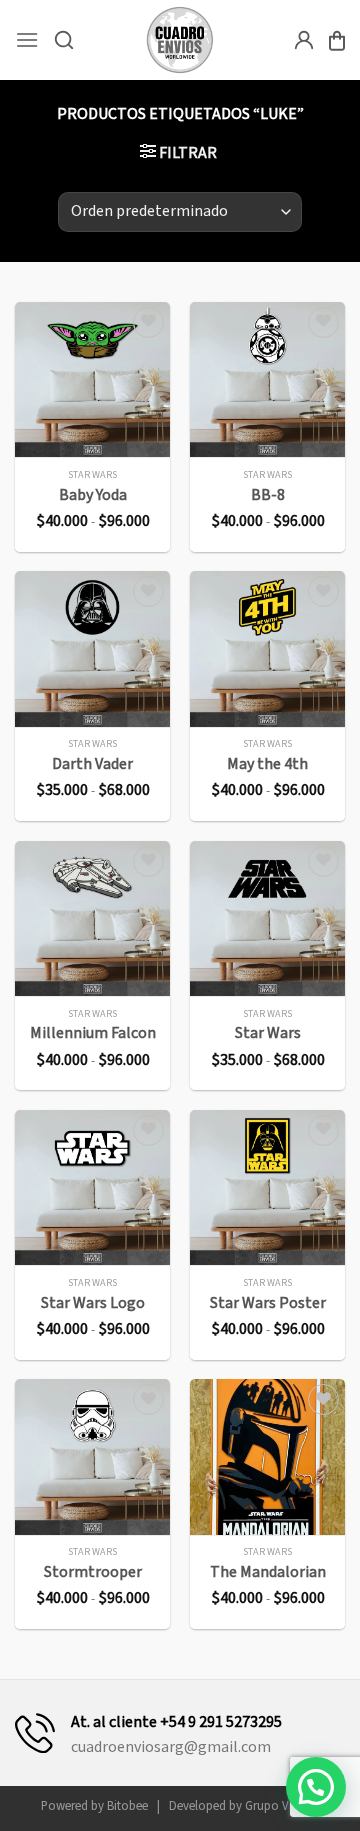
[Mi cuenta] (304, 40)
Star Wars (268, 1033)
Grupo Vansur (282, 1806)
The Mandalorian (268, 1572)
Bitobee (127, 1806)
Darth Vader (92, 764)
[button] (316, 1787)
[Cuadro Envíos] (180, 40)
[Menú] (27, 39)
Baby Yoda (93, 495)
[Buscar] (64, 40)
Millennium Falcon (93, 1033)
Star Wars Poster (268, 1303)
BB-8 (268, 495)
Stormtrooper (93, 1572)
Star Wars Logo (93, 1303)
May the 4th (267, 764)
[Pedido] (337, 40)
